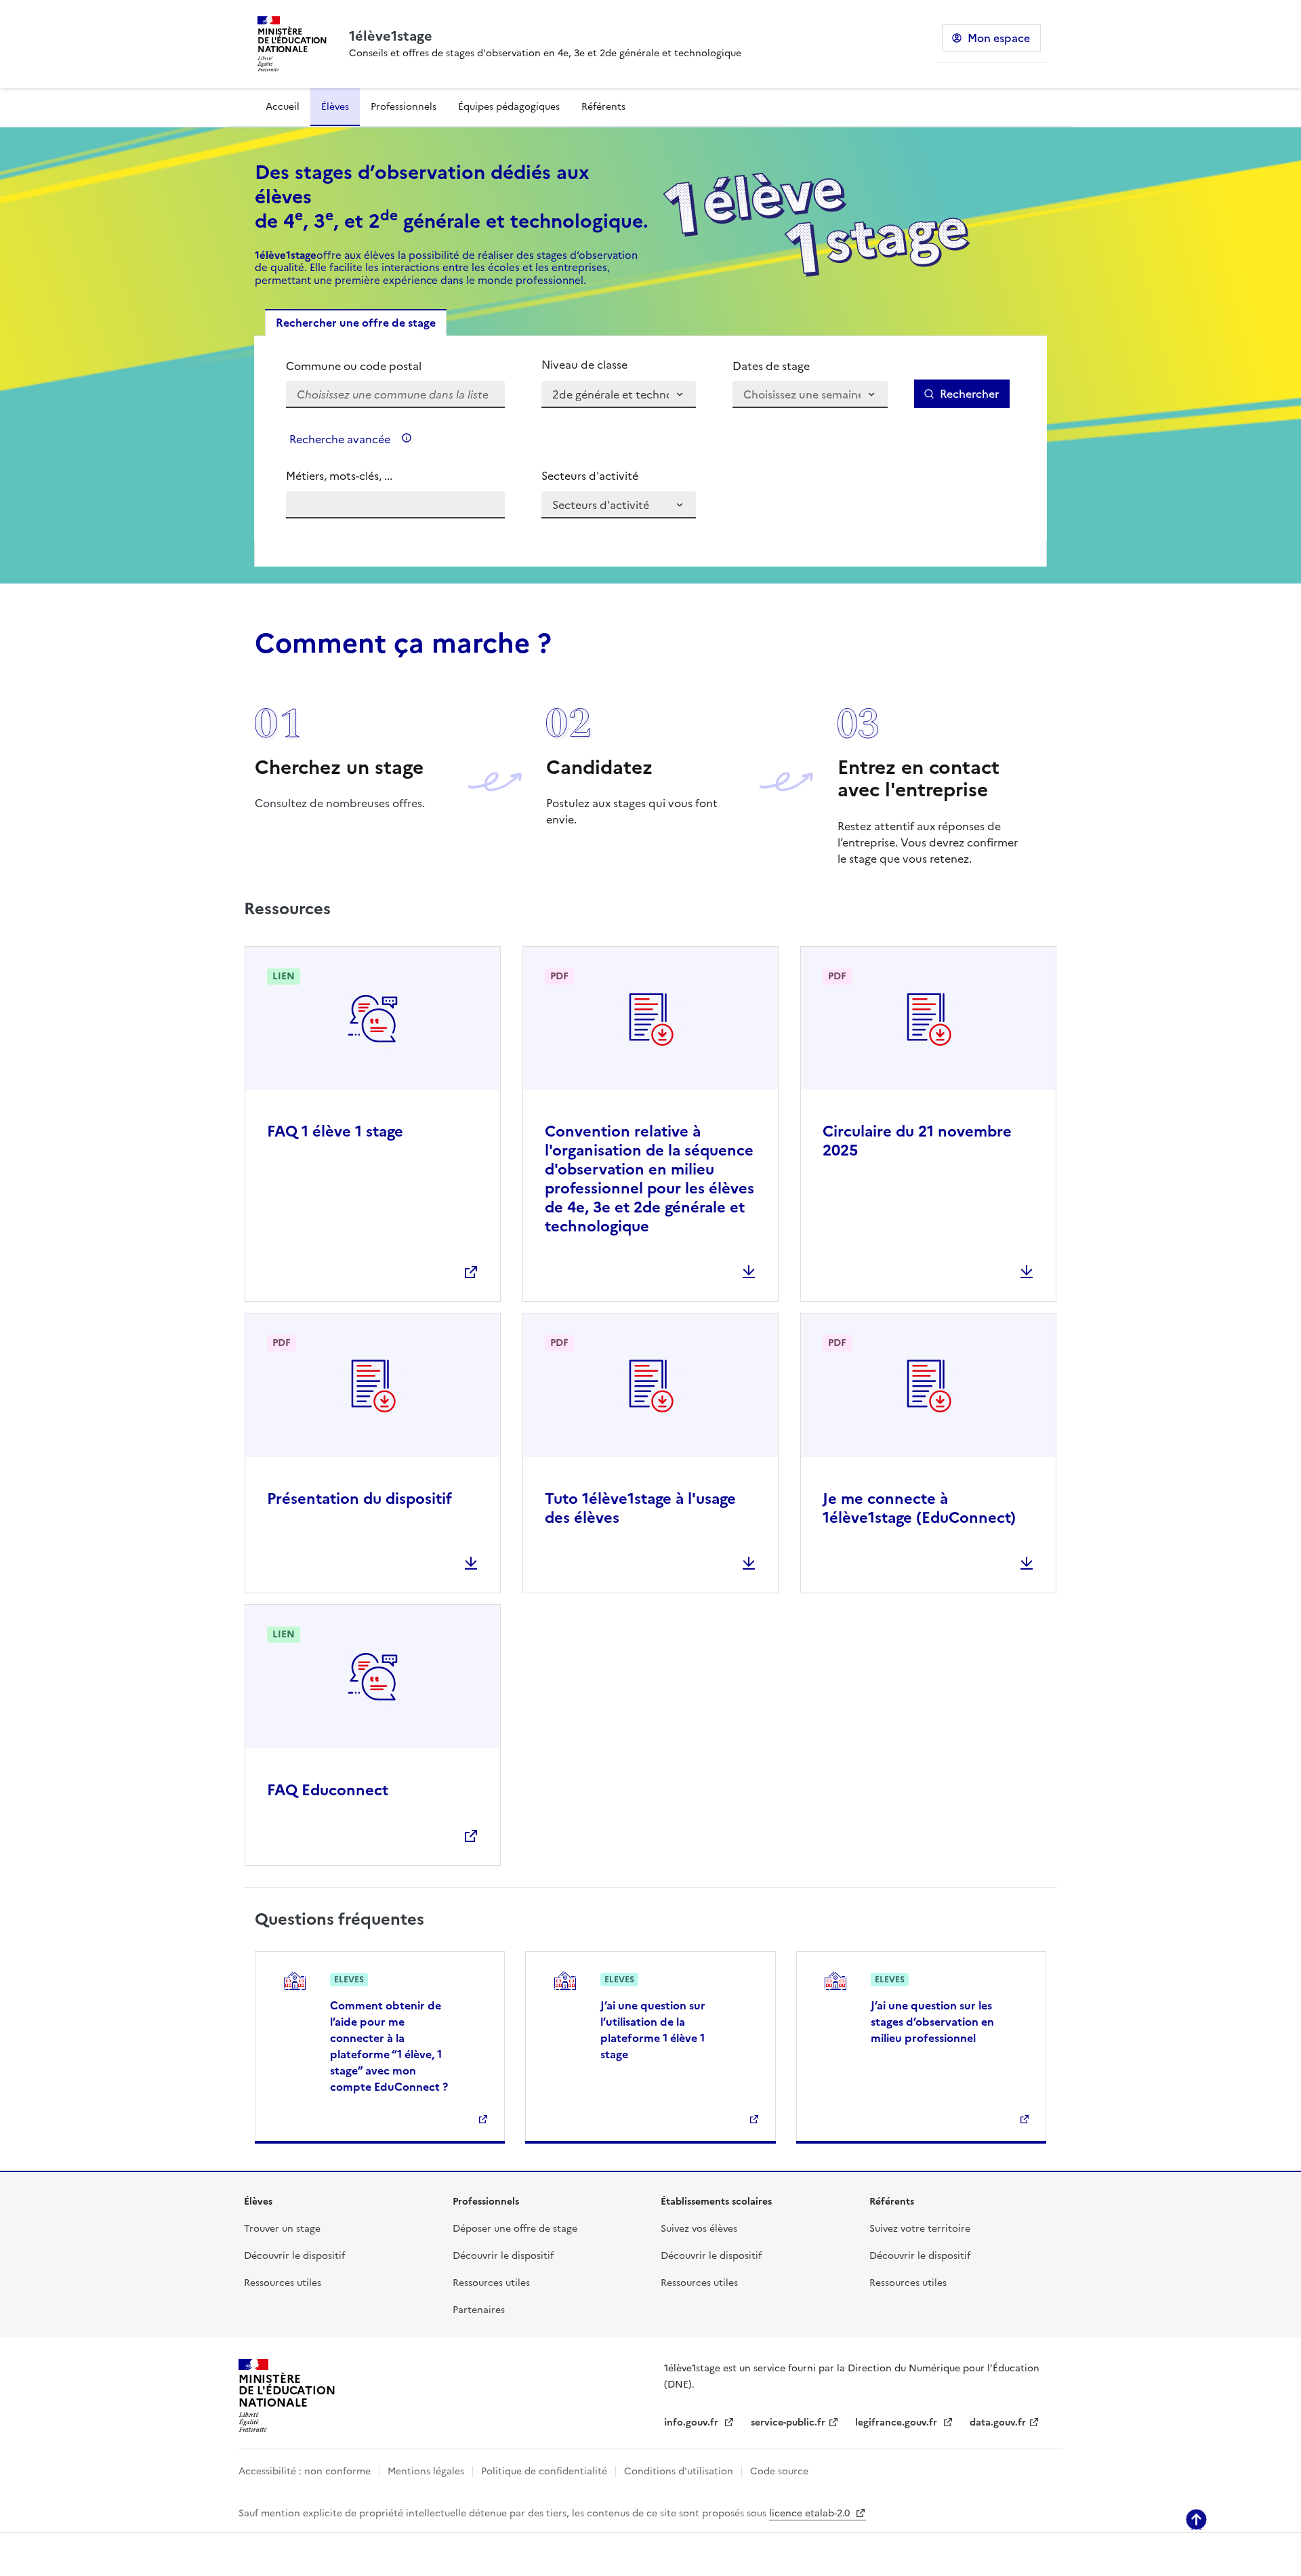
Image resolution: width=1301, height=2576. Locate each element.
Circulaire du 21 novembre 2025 (917, 1141)
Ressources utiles (283, 2283)
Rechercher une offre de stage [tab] (356, 323)
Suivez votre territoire (920, 2229)
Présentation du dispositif (359, 1499)
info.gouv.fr (693, 2422)
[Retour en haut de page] (1196, 2519)
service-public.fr (788, 2422)
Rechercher (969, 394)
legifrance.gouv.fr (897, 2422)
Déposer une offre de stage (515, 2229)
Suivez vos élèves (699, 2229)
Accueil (283, 107)
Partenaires (479, 2310)
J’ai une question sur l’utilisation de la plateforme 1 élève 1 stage (653, 2030)
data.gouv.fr (998, 2422)
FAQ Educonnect (328, 1790)
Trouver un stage (282, 2229)
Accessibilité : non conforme (305, 2471)
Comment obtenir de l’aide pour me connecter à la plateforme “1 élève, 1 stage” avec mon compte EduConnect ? (389, 2046)
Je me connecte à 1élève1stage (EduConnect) (919, 1508)
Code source (779, 2471)
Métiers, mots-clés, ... (339, 476)
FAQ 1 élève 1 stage (335, 1131)
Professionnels (404, 107)
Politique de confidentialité (544, 2471)
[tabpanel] (650, 438)
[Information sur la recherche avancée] (407, 438)
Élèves (335, 107)
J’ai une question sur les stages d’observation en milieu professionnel (932, 2022)
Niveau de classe (584, 365)
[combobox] (395, 383)
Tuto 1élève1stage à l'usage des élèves (640, 1508)
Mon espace (999, 38)
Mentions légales (426, 2471)
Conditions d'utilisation (679, 2471)
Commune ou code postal (354, 366)
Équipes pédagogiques (509, 107)
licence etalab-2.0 (811, 2513)
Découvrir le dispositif (294, 2256)
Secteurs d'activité (590, 476)
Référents (603, 107)
